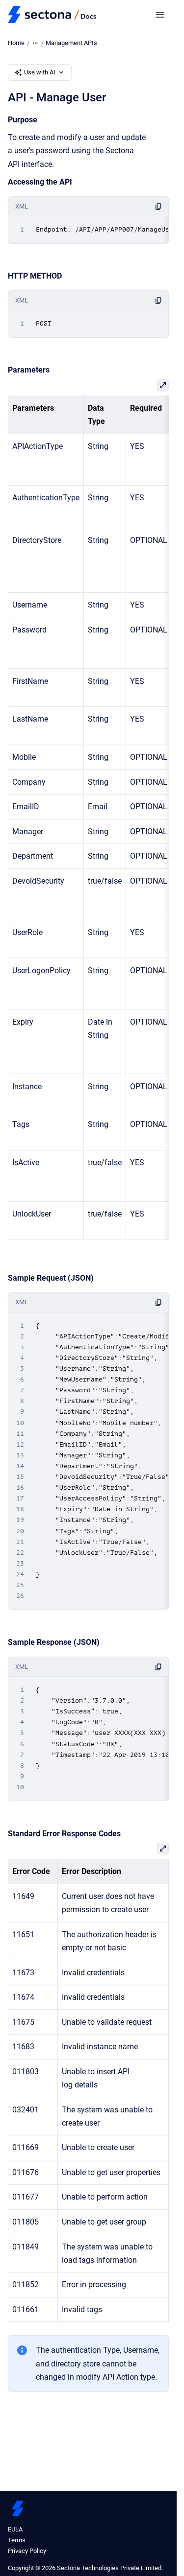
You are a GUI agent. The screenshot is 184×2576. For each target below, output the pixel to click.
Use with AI (40, 72)
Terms (17, 2540)
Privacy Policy (27, 2551)
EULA (15, 2529)
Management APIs (71, 43)
